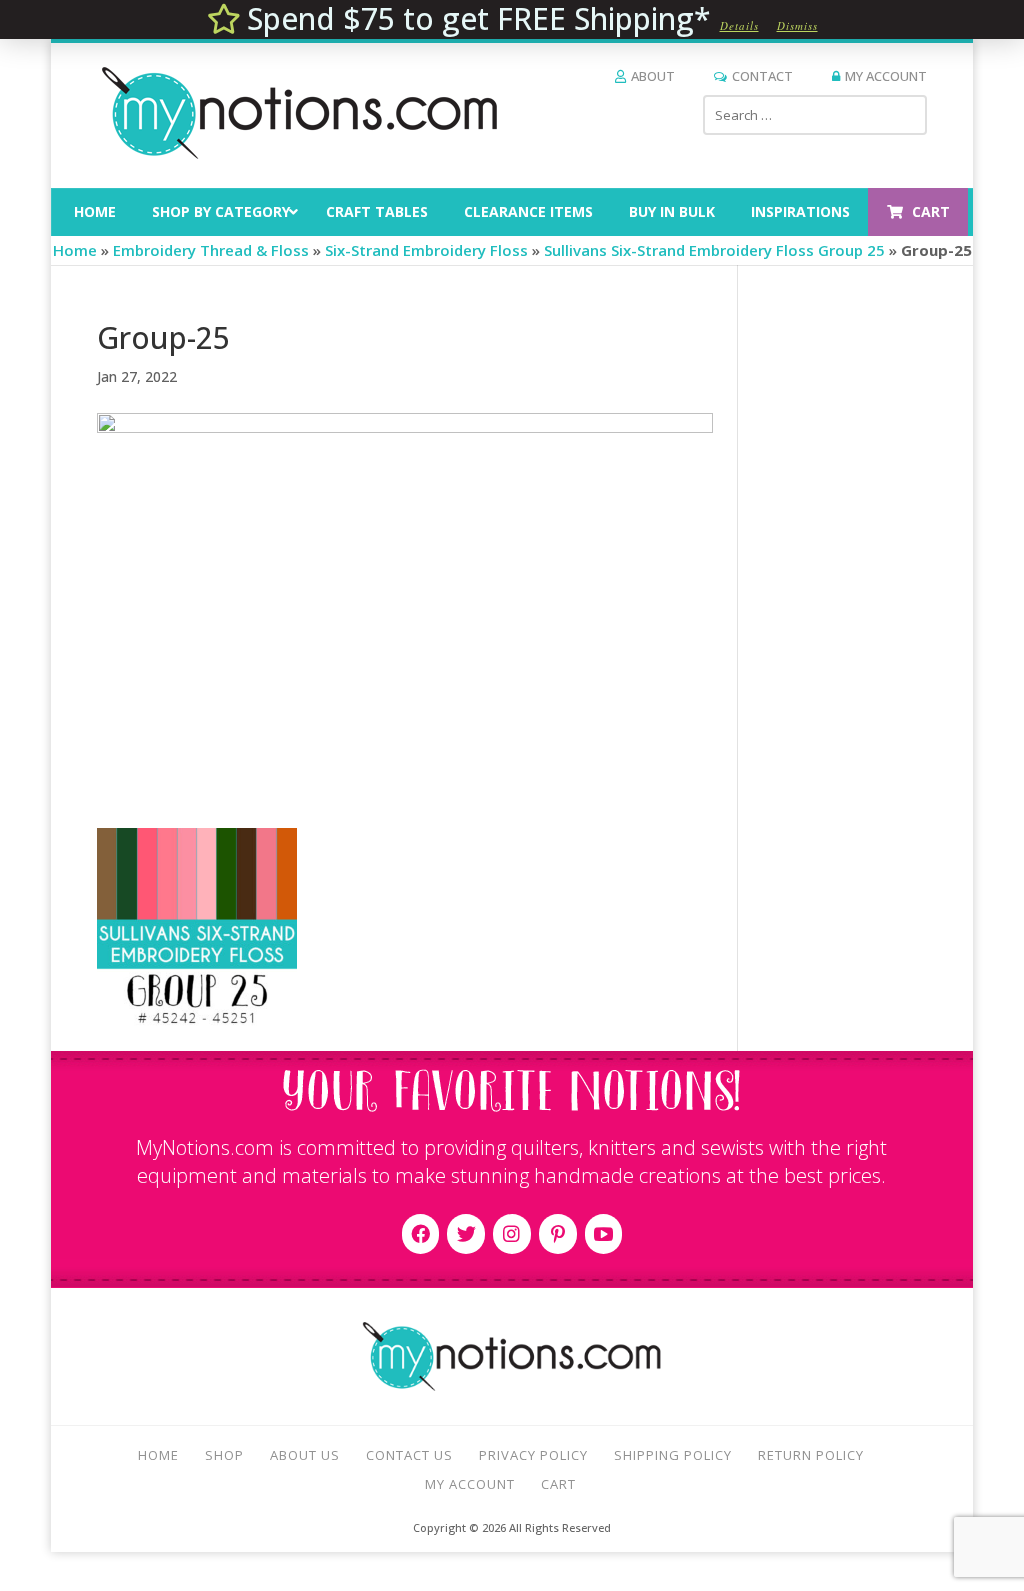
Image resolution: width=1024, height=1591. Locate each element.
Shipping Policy (673, 1455)
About (653, 76)
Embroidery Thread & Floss (211, 250)
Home (75, 250)
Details (739, 25)
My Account (886, 76)
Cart (558, 1484)
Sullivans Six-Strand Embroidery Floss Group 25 (714, 250)
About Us (305, 1455)
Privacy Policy (533, 1455)
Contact (762, 76)
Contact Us (409, 1455)
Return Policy (811, 1455)
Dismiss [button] (797, 25)
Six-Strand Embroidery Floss (426, 250)
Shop (224, 1455)
